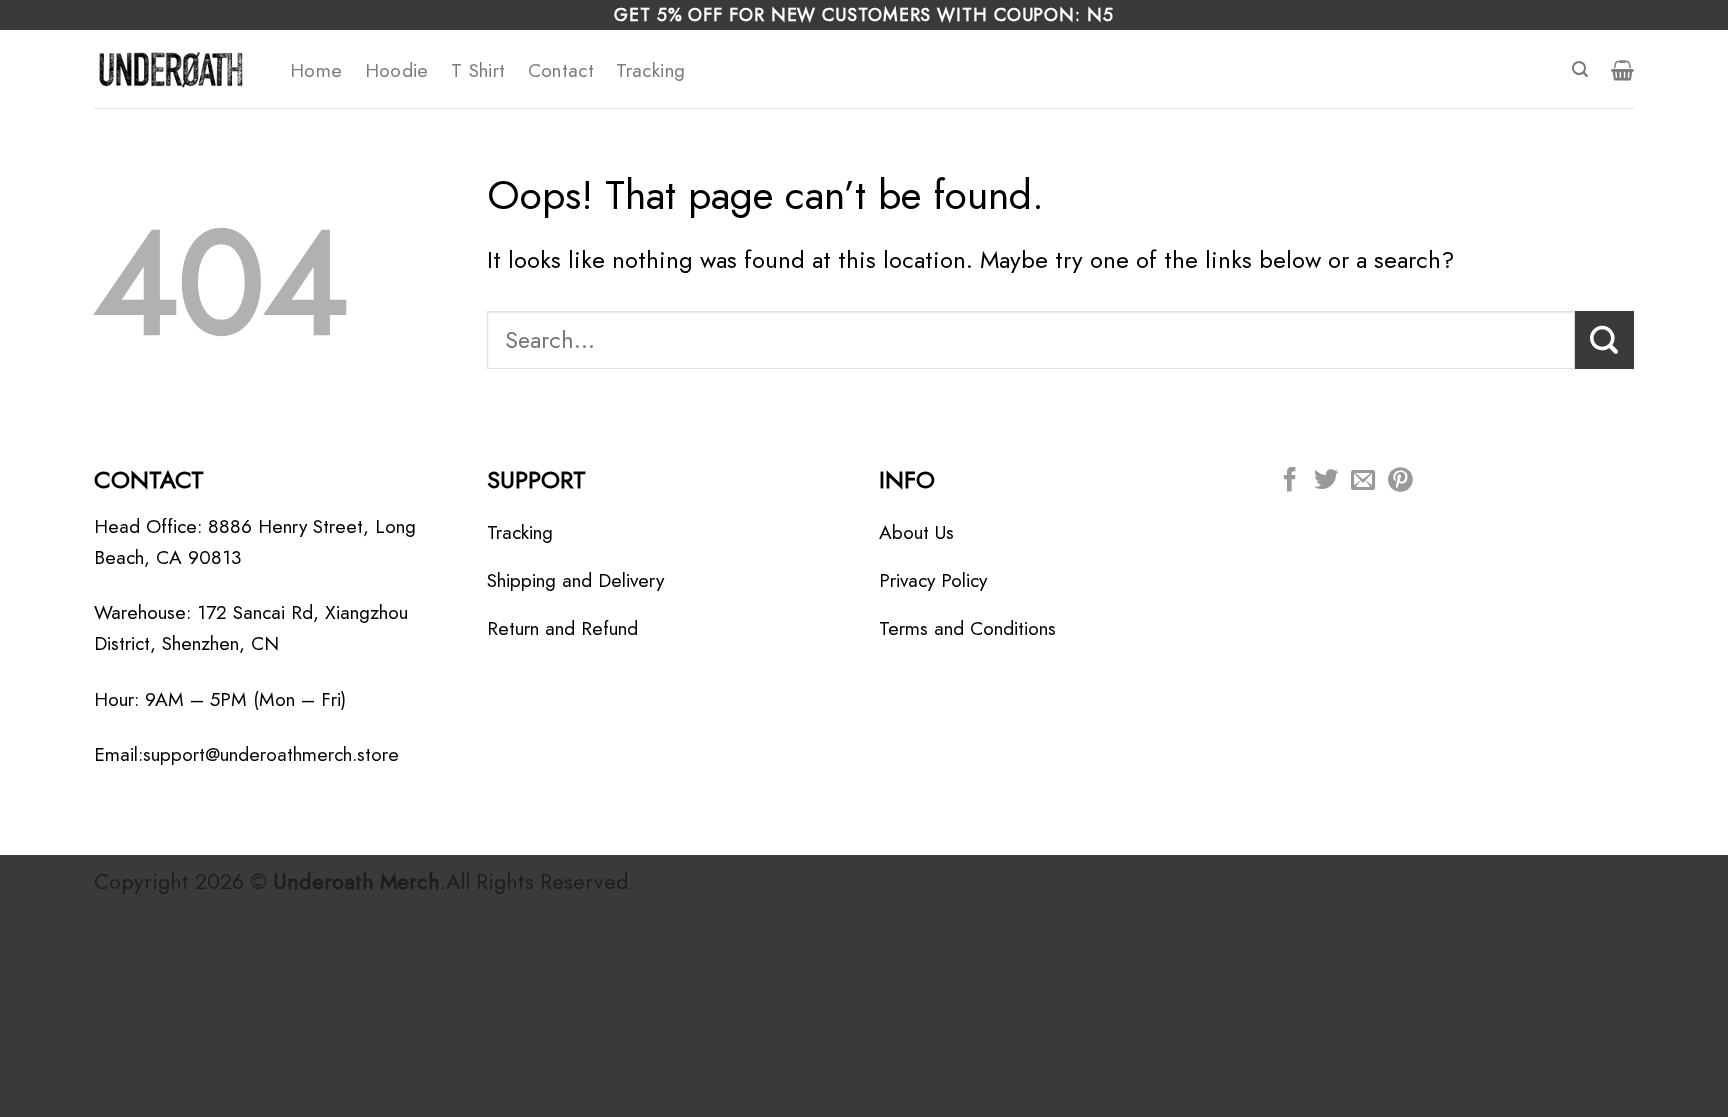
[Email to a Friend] (1363, 481)
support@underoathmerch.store (271, 754)
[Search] (1580, 69)
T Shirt (478, 70)
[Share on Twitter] (1326, 481)
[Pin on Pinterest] (1400, 481)
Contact (561, 70)
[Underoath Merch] (177, 69)
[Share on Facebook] (1290, 481)
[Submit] (1604, 340)
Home (316, 70)
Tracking (650, 70)
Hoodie (397, 70)
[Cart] (1622, 70)
